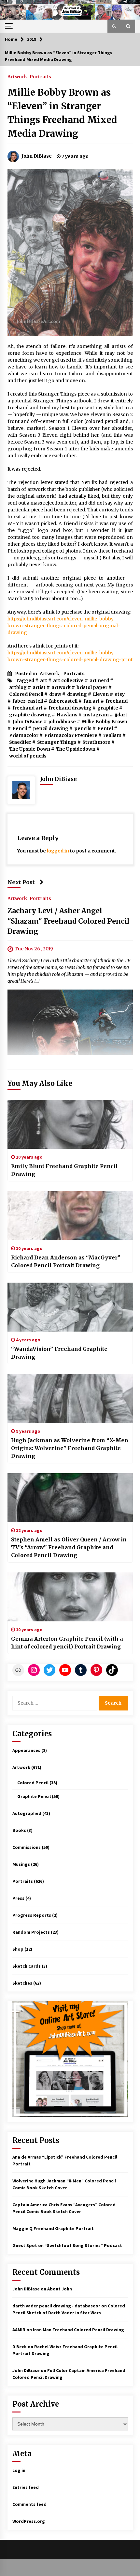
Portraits (40, 76)
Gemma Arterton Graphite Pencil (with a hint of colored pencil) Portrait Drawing (67, 1643)
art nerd (99, 680)
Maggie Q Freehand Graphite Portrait (53, 2228)
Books (19, 1830)
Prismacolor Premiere (71, 735)
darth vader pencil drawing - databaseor (56, 2306)
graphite (108, 708)
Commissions (27, 1847)
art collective (68, 680)
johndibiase (62, 722)
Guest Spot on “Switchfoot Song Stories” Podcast (67, 2245)
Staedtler (20, 742)
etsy (120, 694)
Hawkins (67, 715)
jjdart (121, 715)
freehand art (28, 708)
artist (39, 687)
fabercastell (63, 701)
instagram (96, 715)
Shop (18, 1949)
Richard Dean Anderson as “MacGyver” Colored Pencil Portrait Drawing (66, 1261)
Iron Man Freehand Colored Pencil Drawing (78, 2330)
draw (55, 694)
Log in (19, 2470)
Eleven (101, 694)
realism (112, 735)
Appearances (26, 1750)
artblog (18, 687)
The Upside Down (30, 749)
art (44, 680)
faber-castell (28, 701)
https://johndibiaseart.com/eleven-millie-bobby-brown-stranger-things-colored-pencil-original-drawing (64, 626)
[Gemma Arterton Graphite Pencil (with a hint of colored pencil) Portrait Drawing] (70, 1597)
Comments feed (29, 2504)
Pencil (20, 728)
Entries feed (26, 2487)
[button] (114, 26)
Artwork (17, 76)
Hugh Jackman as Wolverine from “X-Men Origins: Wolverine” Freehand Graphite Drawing (70, 1448)
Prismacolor (24, 735)
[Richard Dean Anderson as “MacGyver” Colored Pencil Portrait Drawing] (70, 1216)
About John (60, 2289)
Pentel (105, 728)
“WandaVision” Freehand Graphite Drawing (59, 1353)
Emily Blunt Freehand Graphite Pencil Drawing (64, 1170)
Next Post (21, 882)
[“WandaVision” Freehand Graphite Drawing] (70, 1307)
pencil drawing (51, 728)
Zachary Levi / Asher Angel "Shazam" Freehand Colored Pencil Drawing (69, 921)
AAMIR (19, 2330)
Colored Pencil (26, 694)
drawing (77, 694)
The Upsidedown (76, 749)
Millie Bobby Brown (105, 722)
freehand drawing (70, 708)
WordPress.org (29, 2521)
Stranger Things (57, 742)
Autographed (27, 1813)
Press (18, 1898)
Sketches (22, 1983)
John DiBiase (28, 722)
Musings (21, 1864)
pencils (83, 728)
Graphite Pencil (34, 1796)
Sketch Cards (27, 1966)
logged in (58, 851)
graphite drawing (30, 715)
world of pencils (28, 756)
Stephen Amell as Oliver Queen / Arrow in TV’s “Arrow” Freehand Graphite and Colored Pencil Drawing (69, 1547)
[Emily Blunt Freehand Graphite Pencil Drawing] (70, 1124)
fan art (91, 701)
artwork (61, 687)
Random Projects (31, 1932)
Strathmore (96, 742)
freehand (117, 701)
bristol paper (92, 687)
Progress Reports (32, 1915)
